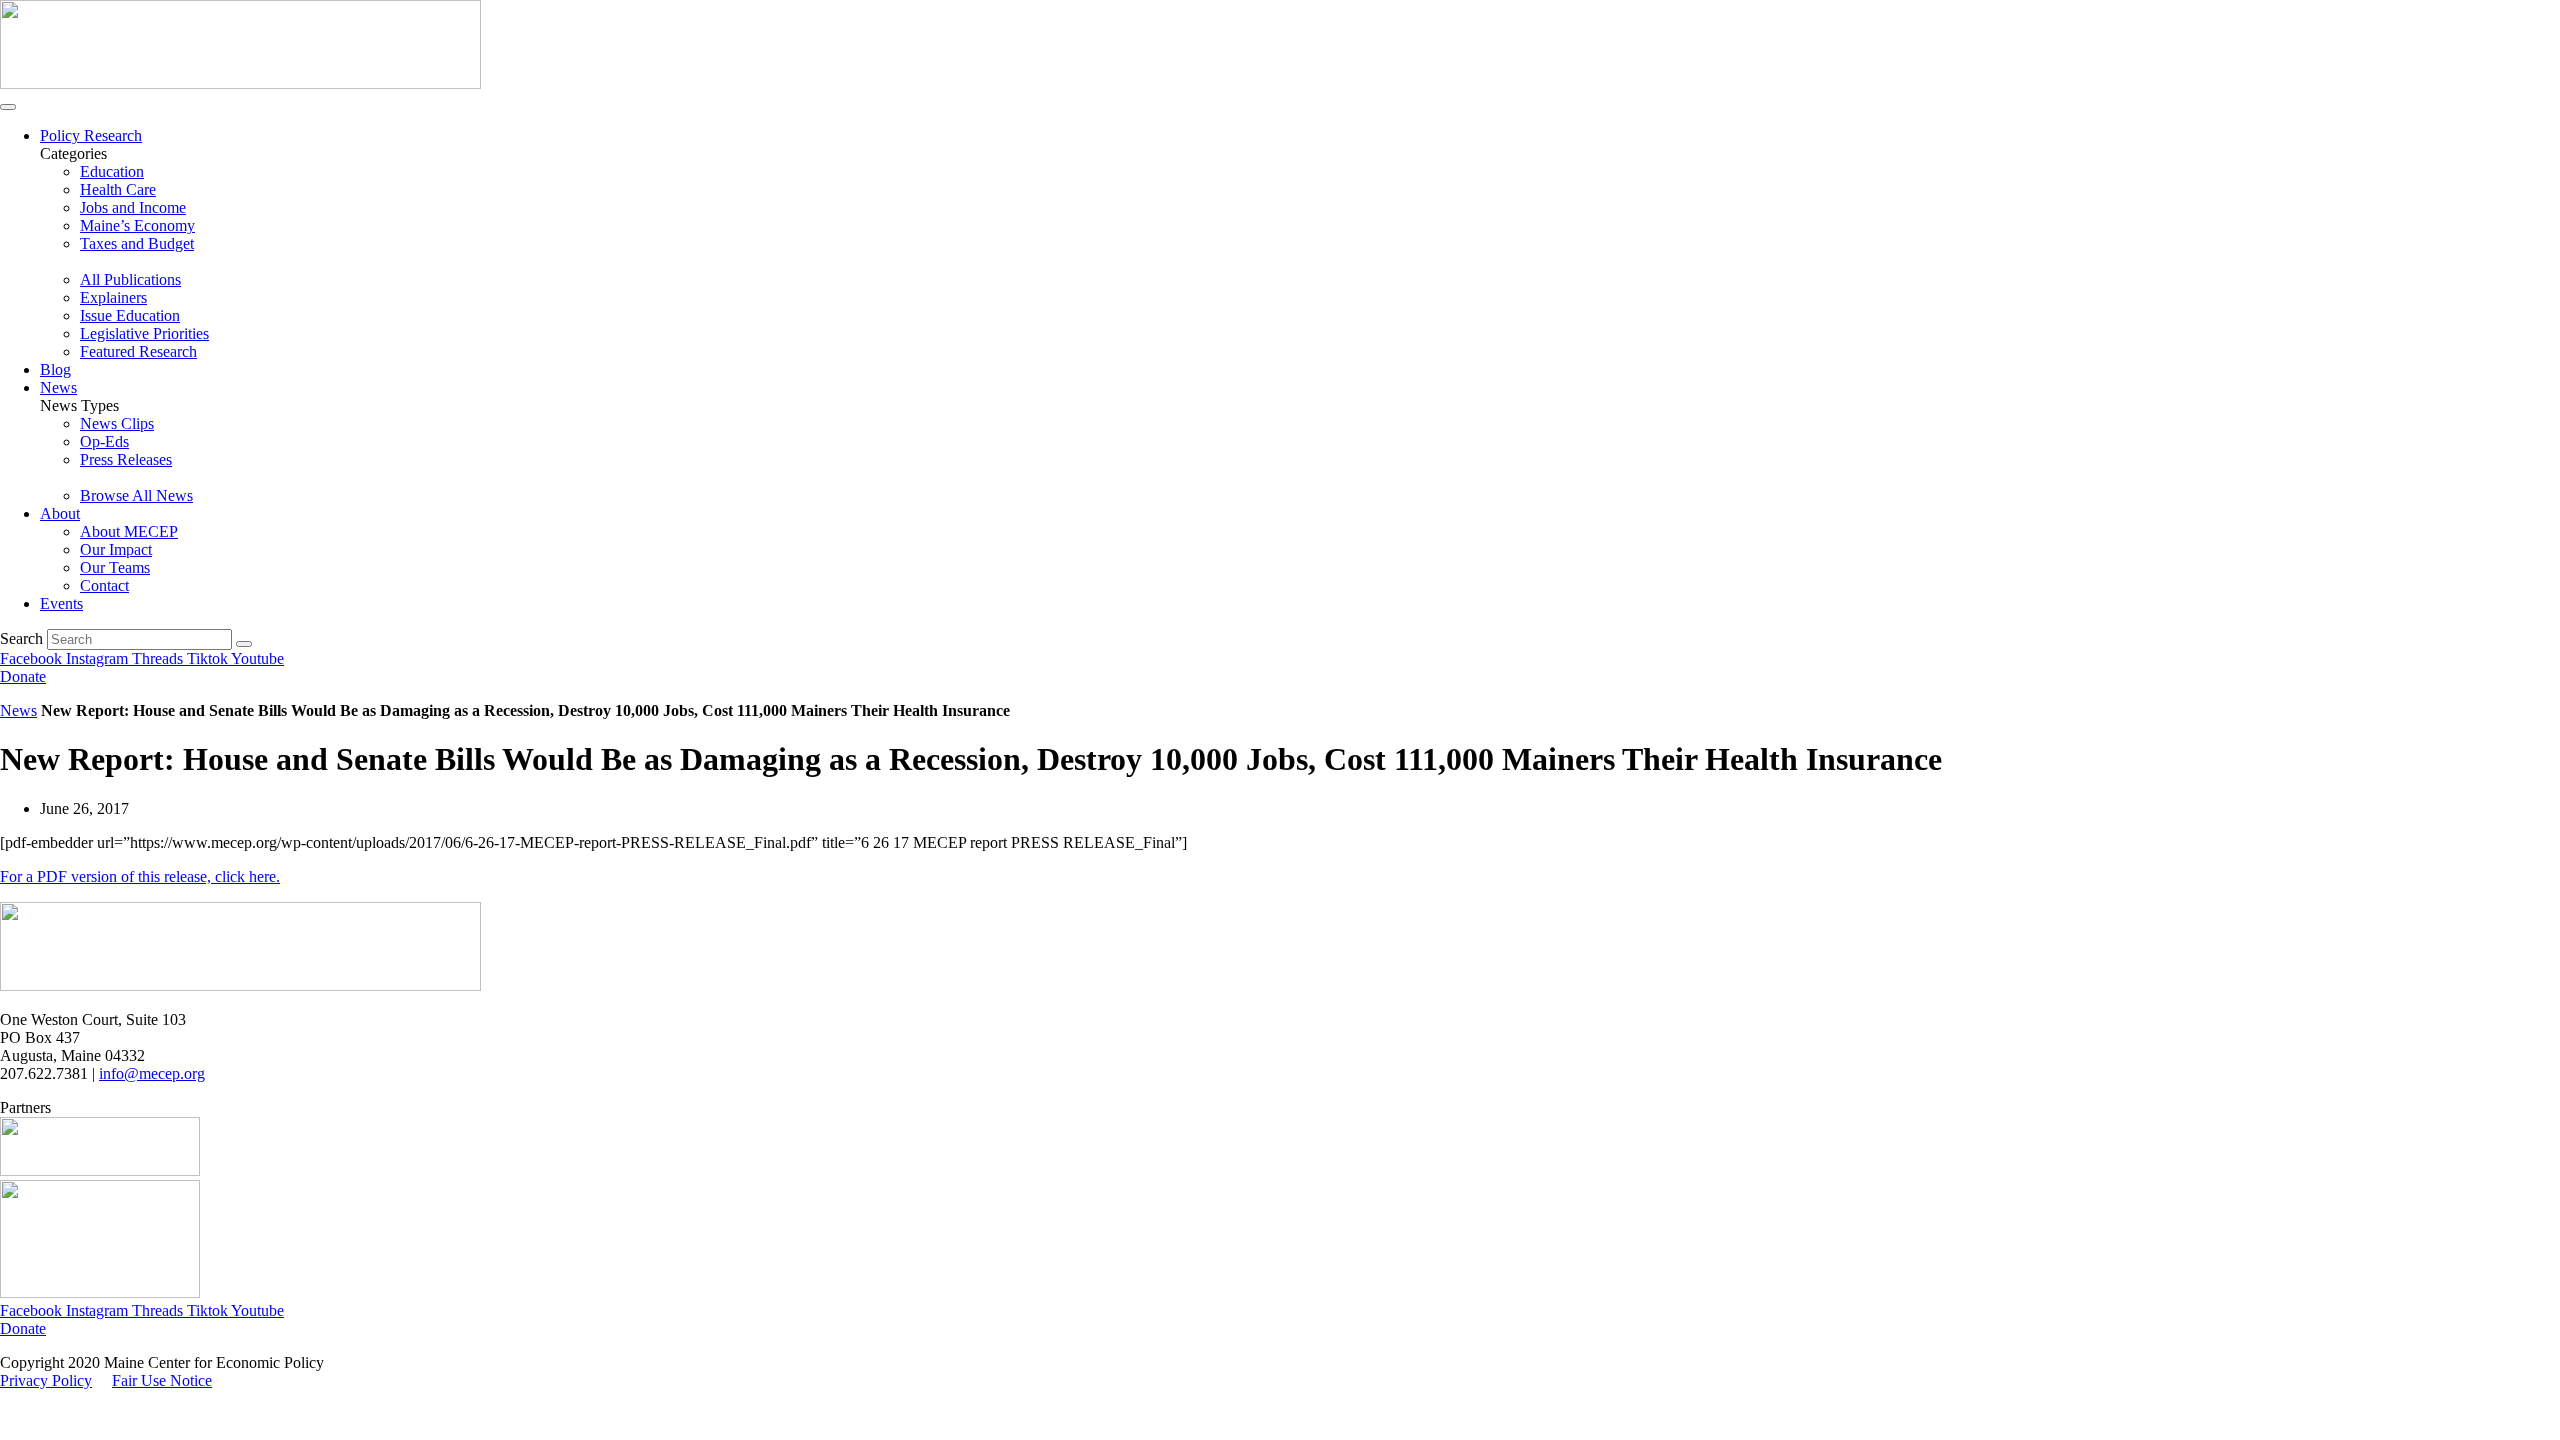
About (60, 513)
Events (61, 603)
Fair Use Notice (162, 1380)
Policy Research (91, 135)
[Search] (244, 644)
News (58, 387)
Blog (55, 369)
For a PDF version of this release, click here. (140, 876)
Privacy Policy (46, 1380)
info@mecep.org (152, 1073)
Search (21, 638)
